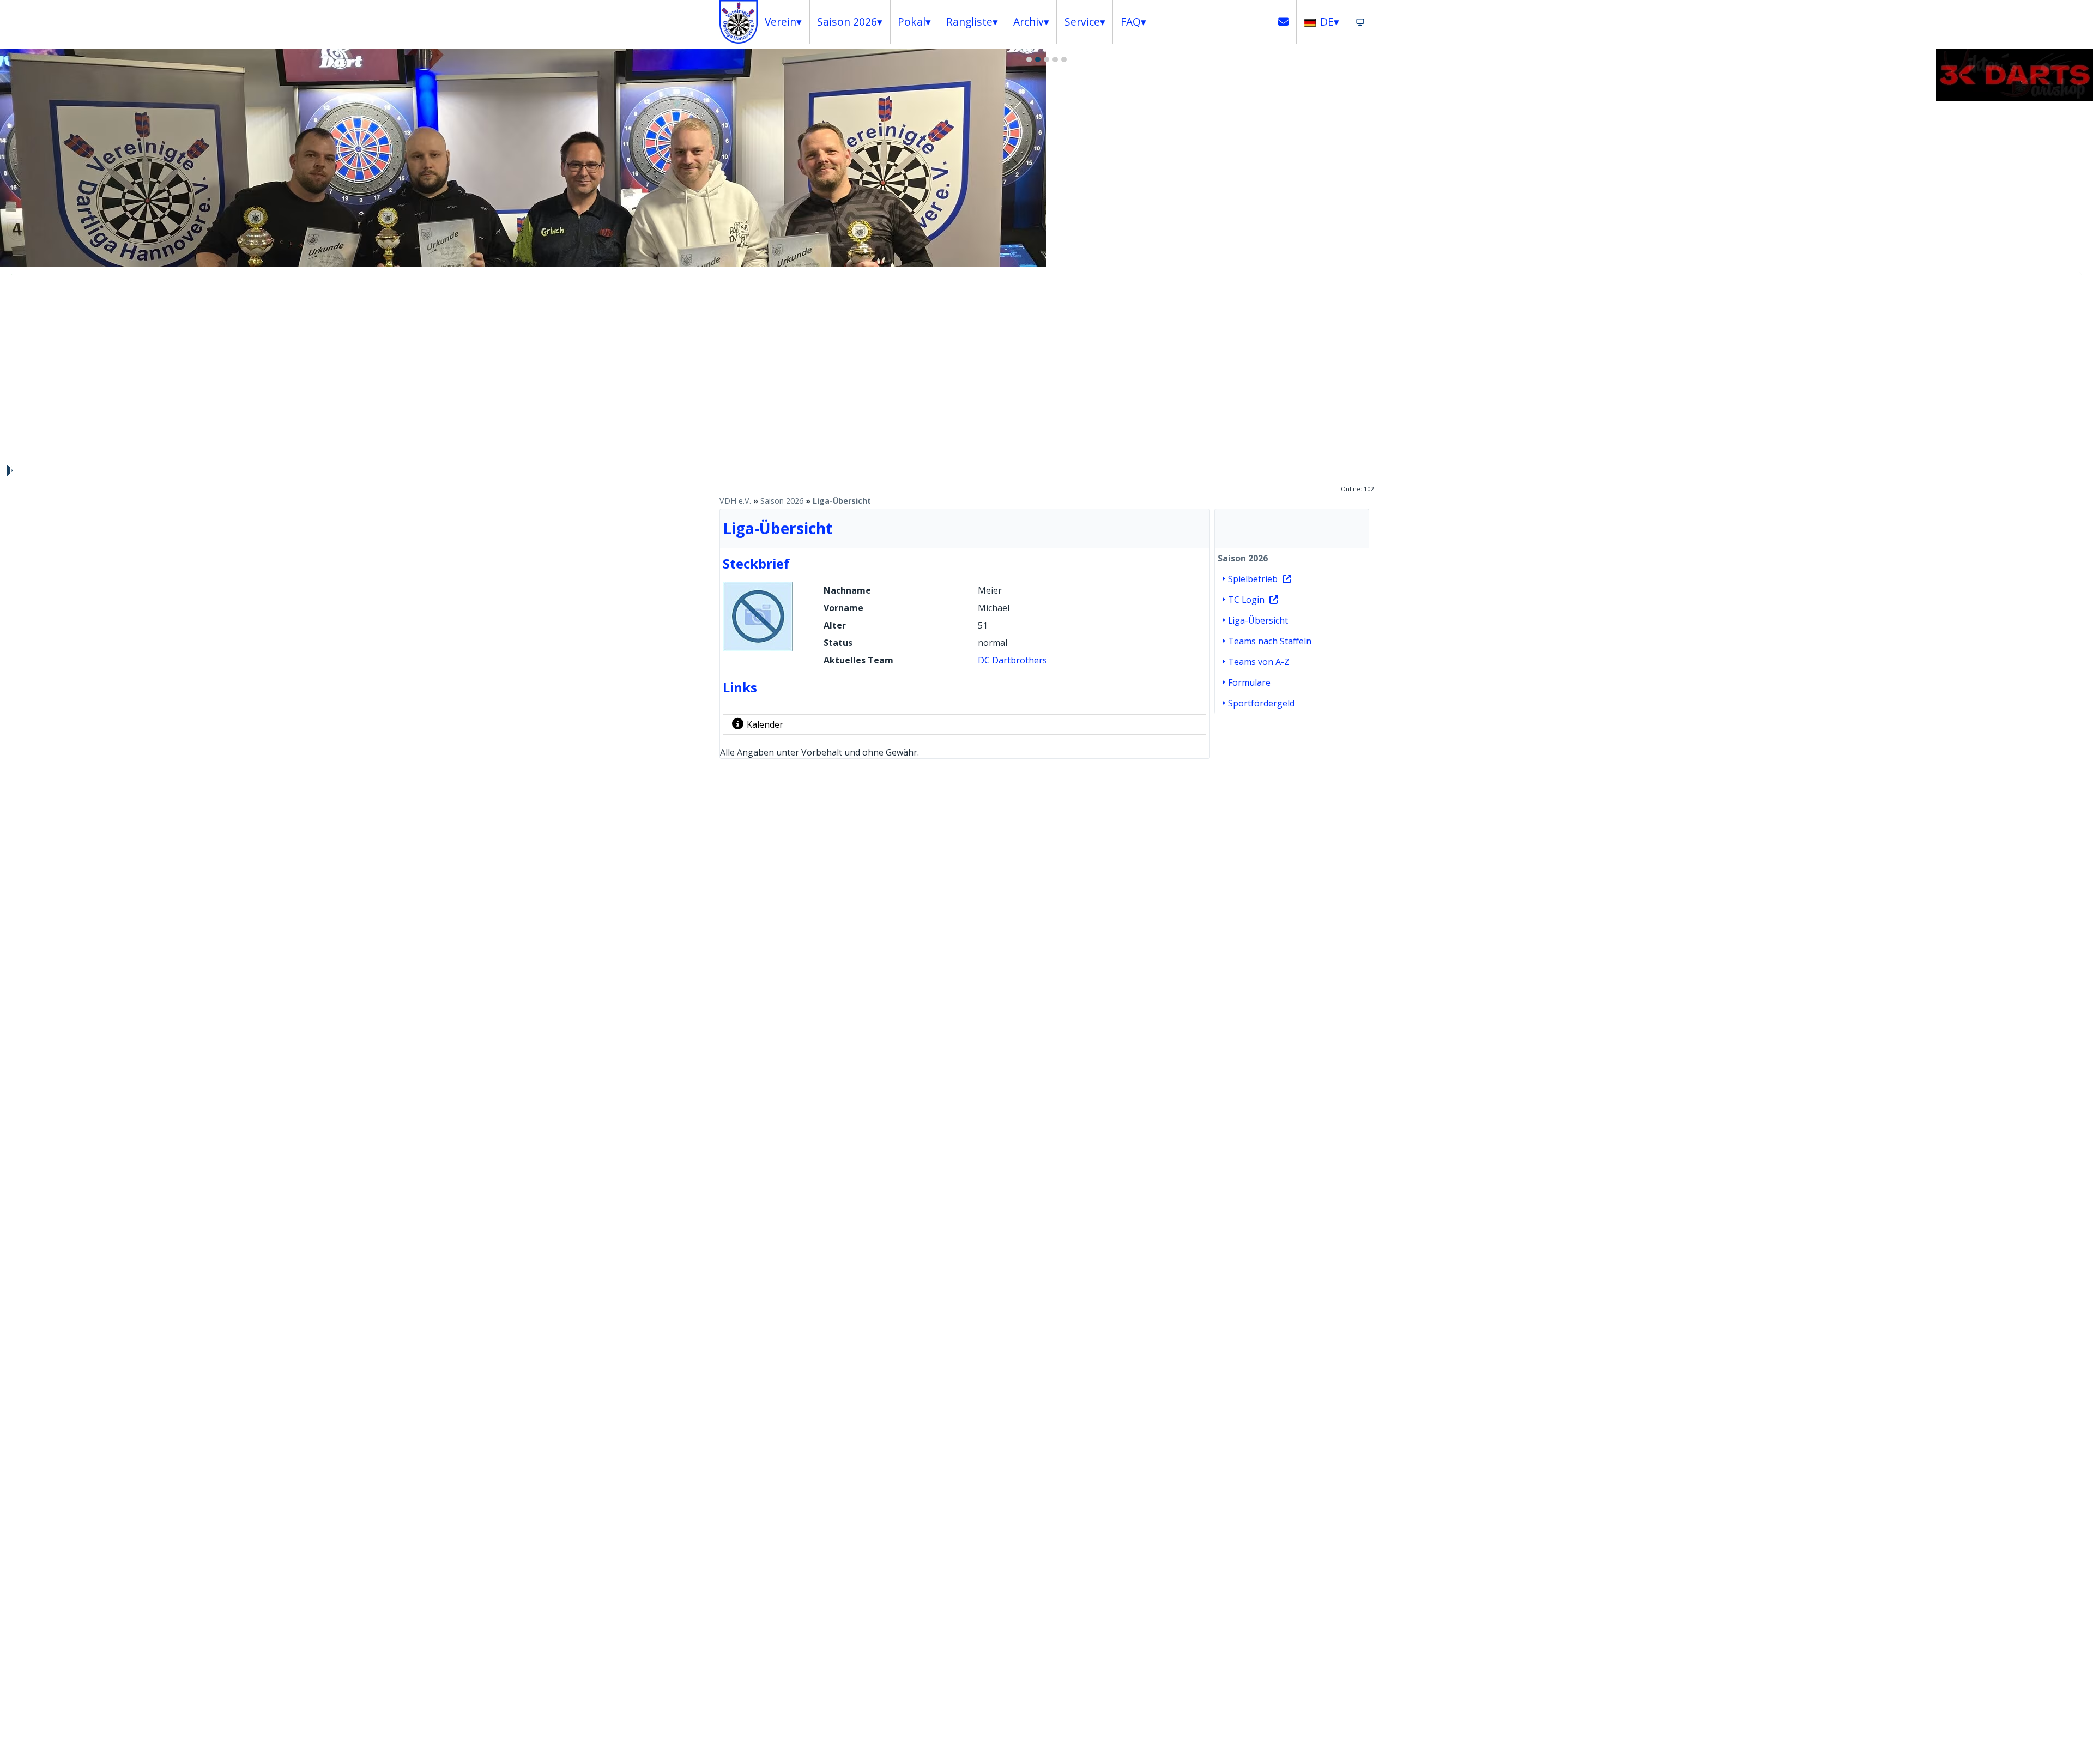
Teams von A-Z (1259, 662)
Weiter (2079, 275)
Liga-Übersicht (842, 501)
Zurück (14, 275)
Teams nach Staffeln (1270, 641)
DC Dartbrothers (1012, 660)
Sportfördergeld (1261, 703)
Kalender (765, 724)
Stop (9, 470)
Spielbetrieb (1253, 579)
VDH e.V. (735, 501)
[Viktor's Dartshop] (2015, 98)
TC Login (1246, 600)
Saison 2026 (782, 501)
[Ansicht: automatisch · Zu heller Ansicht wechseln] (1360, 22)
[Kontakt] (1284, 22)
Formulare (1249, 682)
